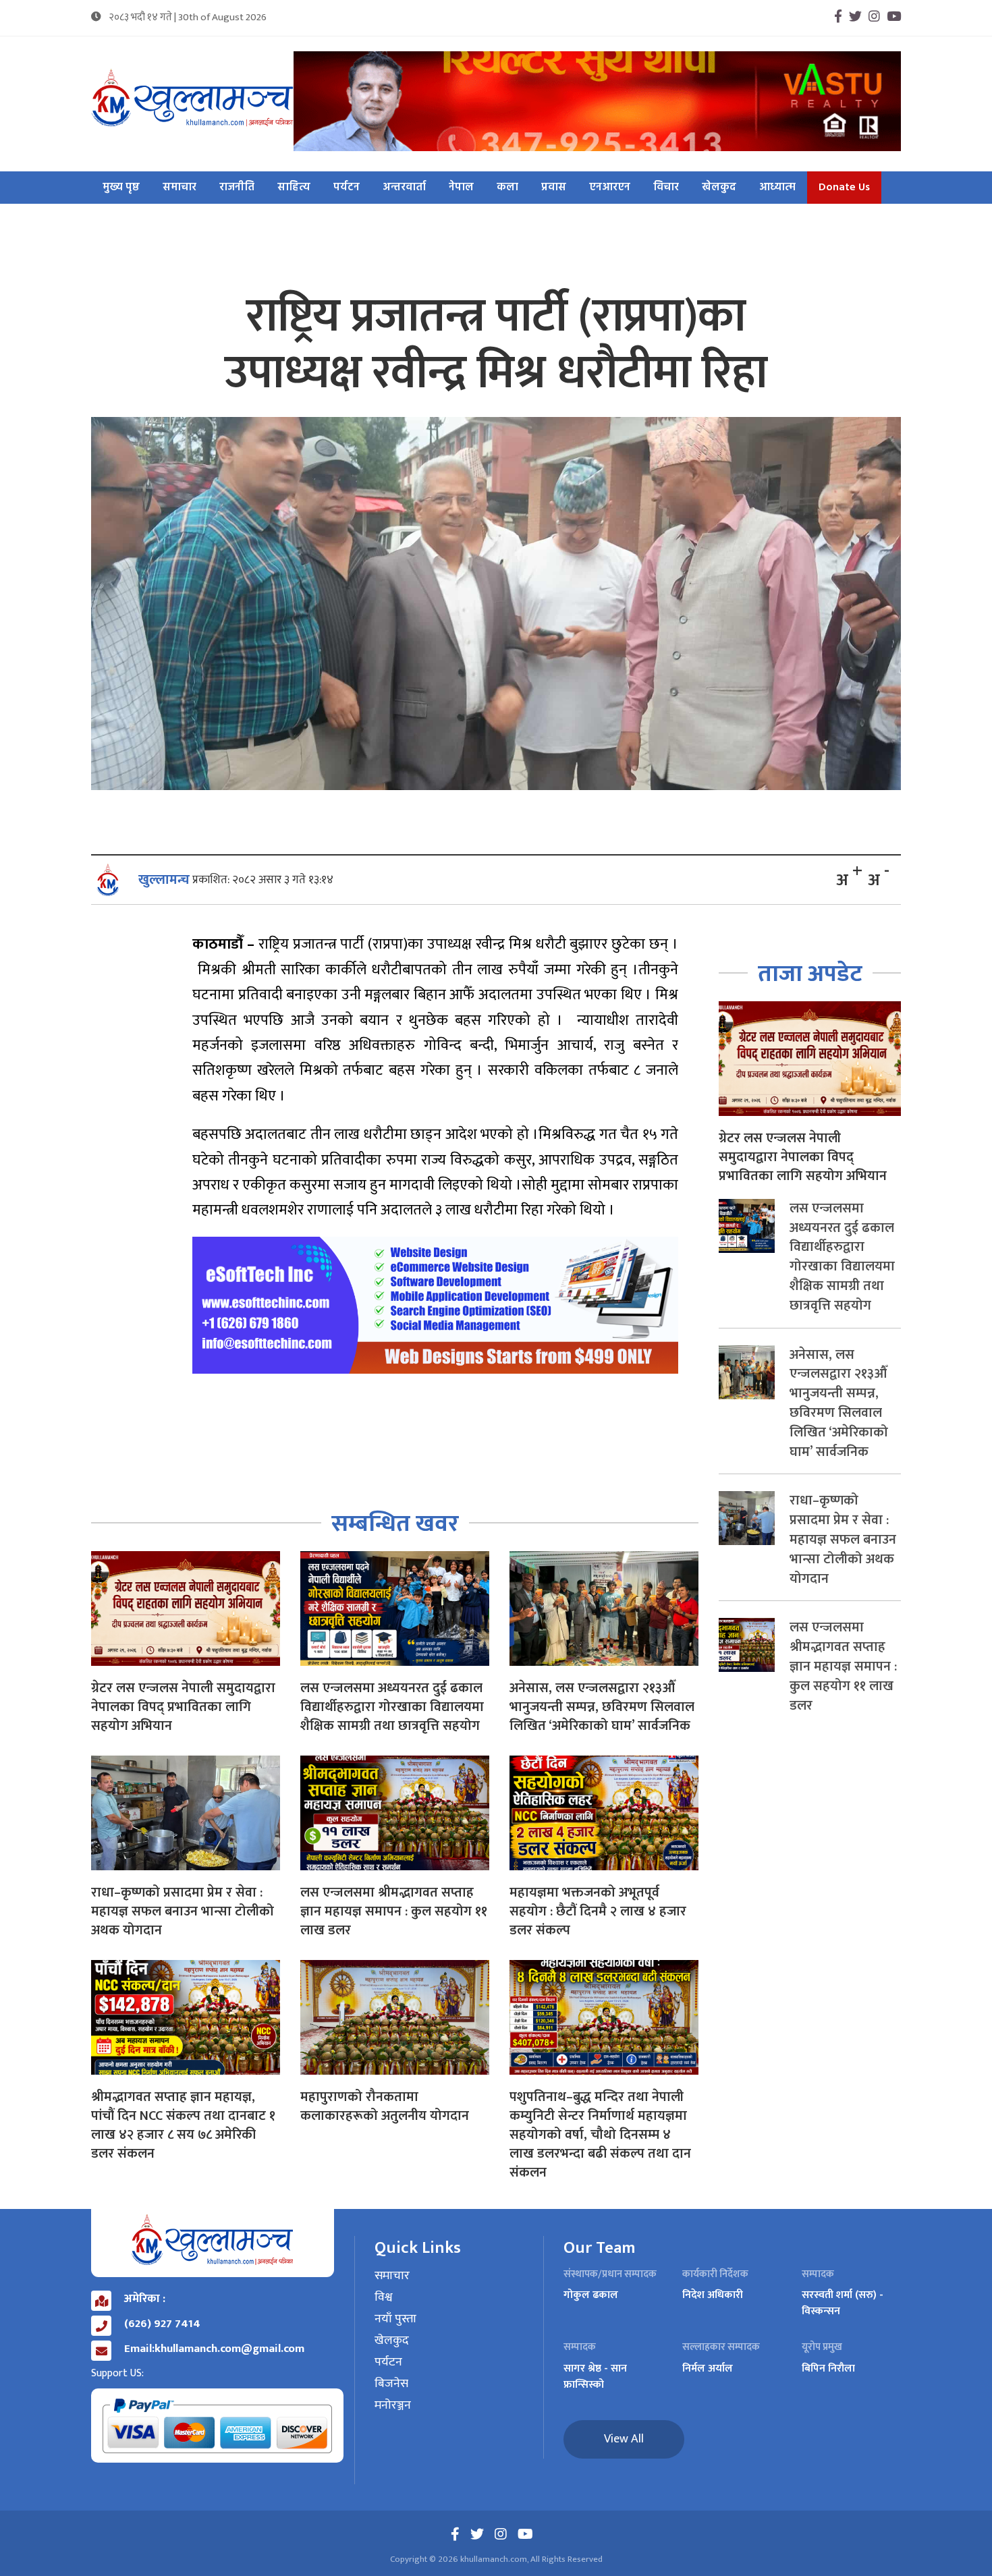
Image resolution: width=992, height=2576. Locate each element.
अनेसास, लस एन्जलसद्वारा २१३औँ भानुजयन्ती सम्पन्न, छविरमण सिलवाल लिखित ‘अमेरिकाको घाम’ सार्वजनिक (602, 1707)
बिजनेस (391, 2384)
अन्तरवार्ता (404, 188)
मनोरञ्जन (393, 2406)
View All (624, 2439)
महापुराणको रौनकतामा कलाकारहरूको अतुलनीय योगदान (385, 2106)
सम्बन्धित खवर (395, 1524)
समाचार (180, 188)
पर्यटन (347, 188)
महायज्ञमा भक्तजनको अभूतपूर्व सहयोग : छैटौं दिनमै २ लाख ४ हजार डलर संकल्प (598, 1911)
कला (507, 188)
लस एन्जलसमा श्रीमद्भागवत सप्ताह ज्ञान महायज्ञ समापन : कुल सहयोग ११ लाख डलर (394, 1911)
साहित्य (294, 188)
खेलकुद (719, 188)
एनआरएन (610, 188)
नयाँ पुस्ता (395, 2320)
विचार (666, 188)
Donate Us (844, 188)
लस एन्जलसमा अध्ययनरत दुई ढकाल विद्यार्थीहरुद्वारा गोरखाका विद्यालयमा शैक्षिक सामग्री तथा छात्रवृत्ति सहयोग (392, 1707)
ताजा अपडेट (810, 974)
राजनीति (237, 188)
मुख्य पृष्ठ (121, 188)
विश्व (384, 2298)
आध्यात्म (777, 188)
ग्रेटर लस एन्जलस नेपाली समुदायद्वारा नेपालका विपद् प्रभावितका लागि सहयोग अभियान (183, 1707)
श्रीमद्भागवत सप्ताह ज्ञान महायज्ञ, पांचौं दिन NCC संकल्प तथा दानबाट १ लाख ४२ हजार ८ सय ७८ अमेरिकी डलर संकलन (183, 2125)
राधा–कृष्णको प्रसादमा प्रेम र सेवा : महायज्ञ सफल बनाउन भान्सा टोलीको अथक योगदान (183, 1911)
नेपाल (461, 188)
